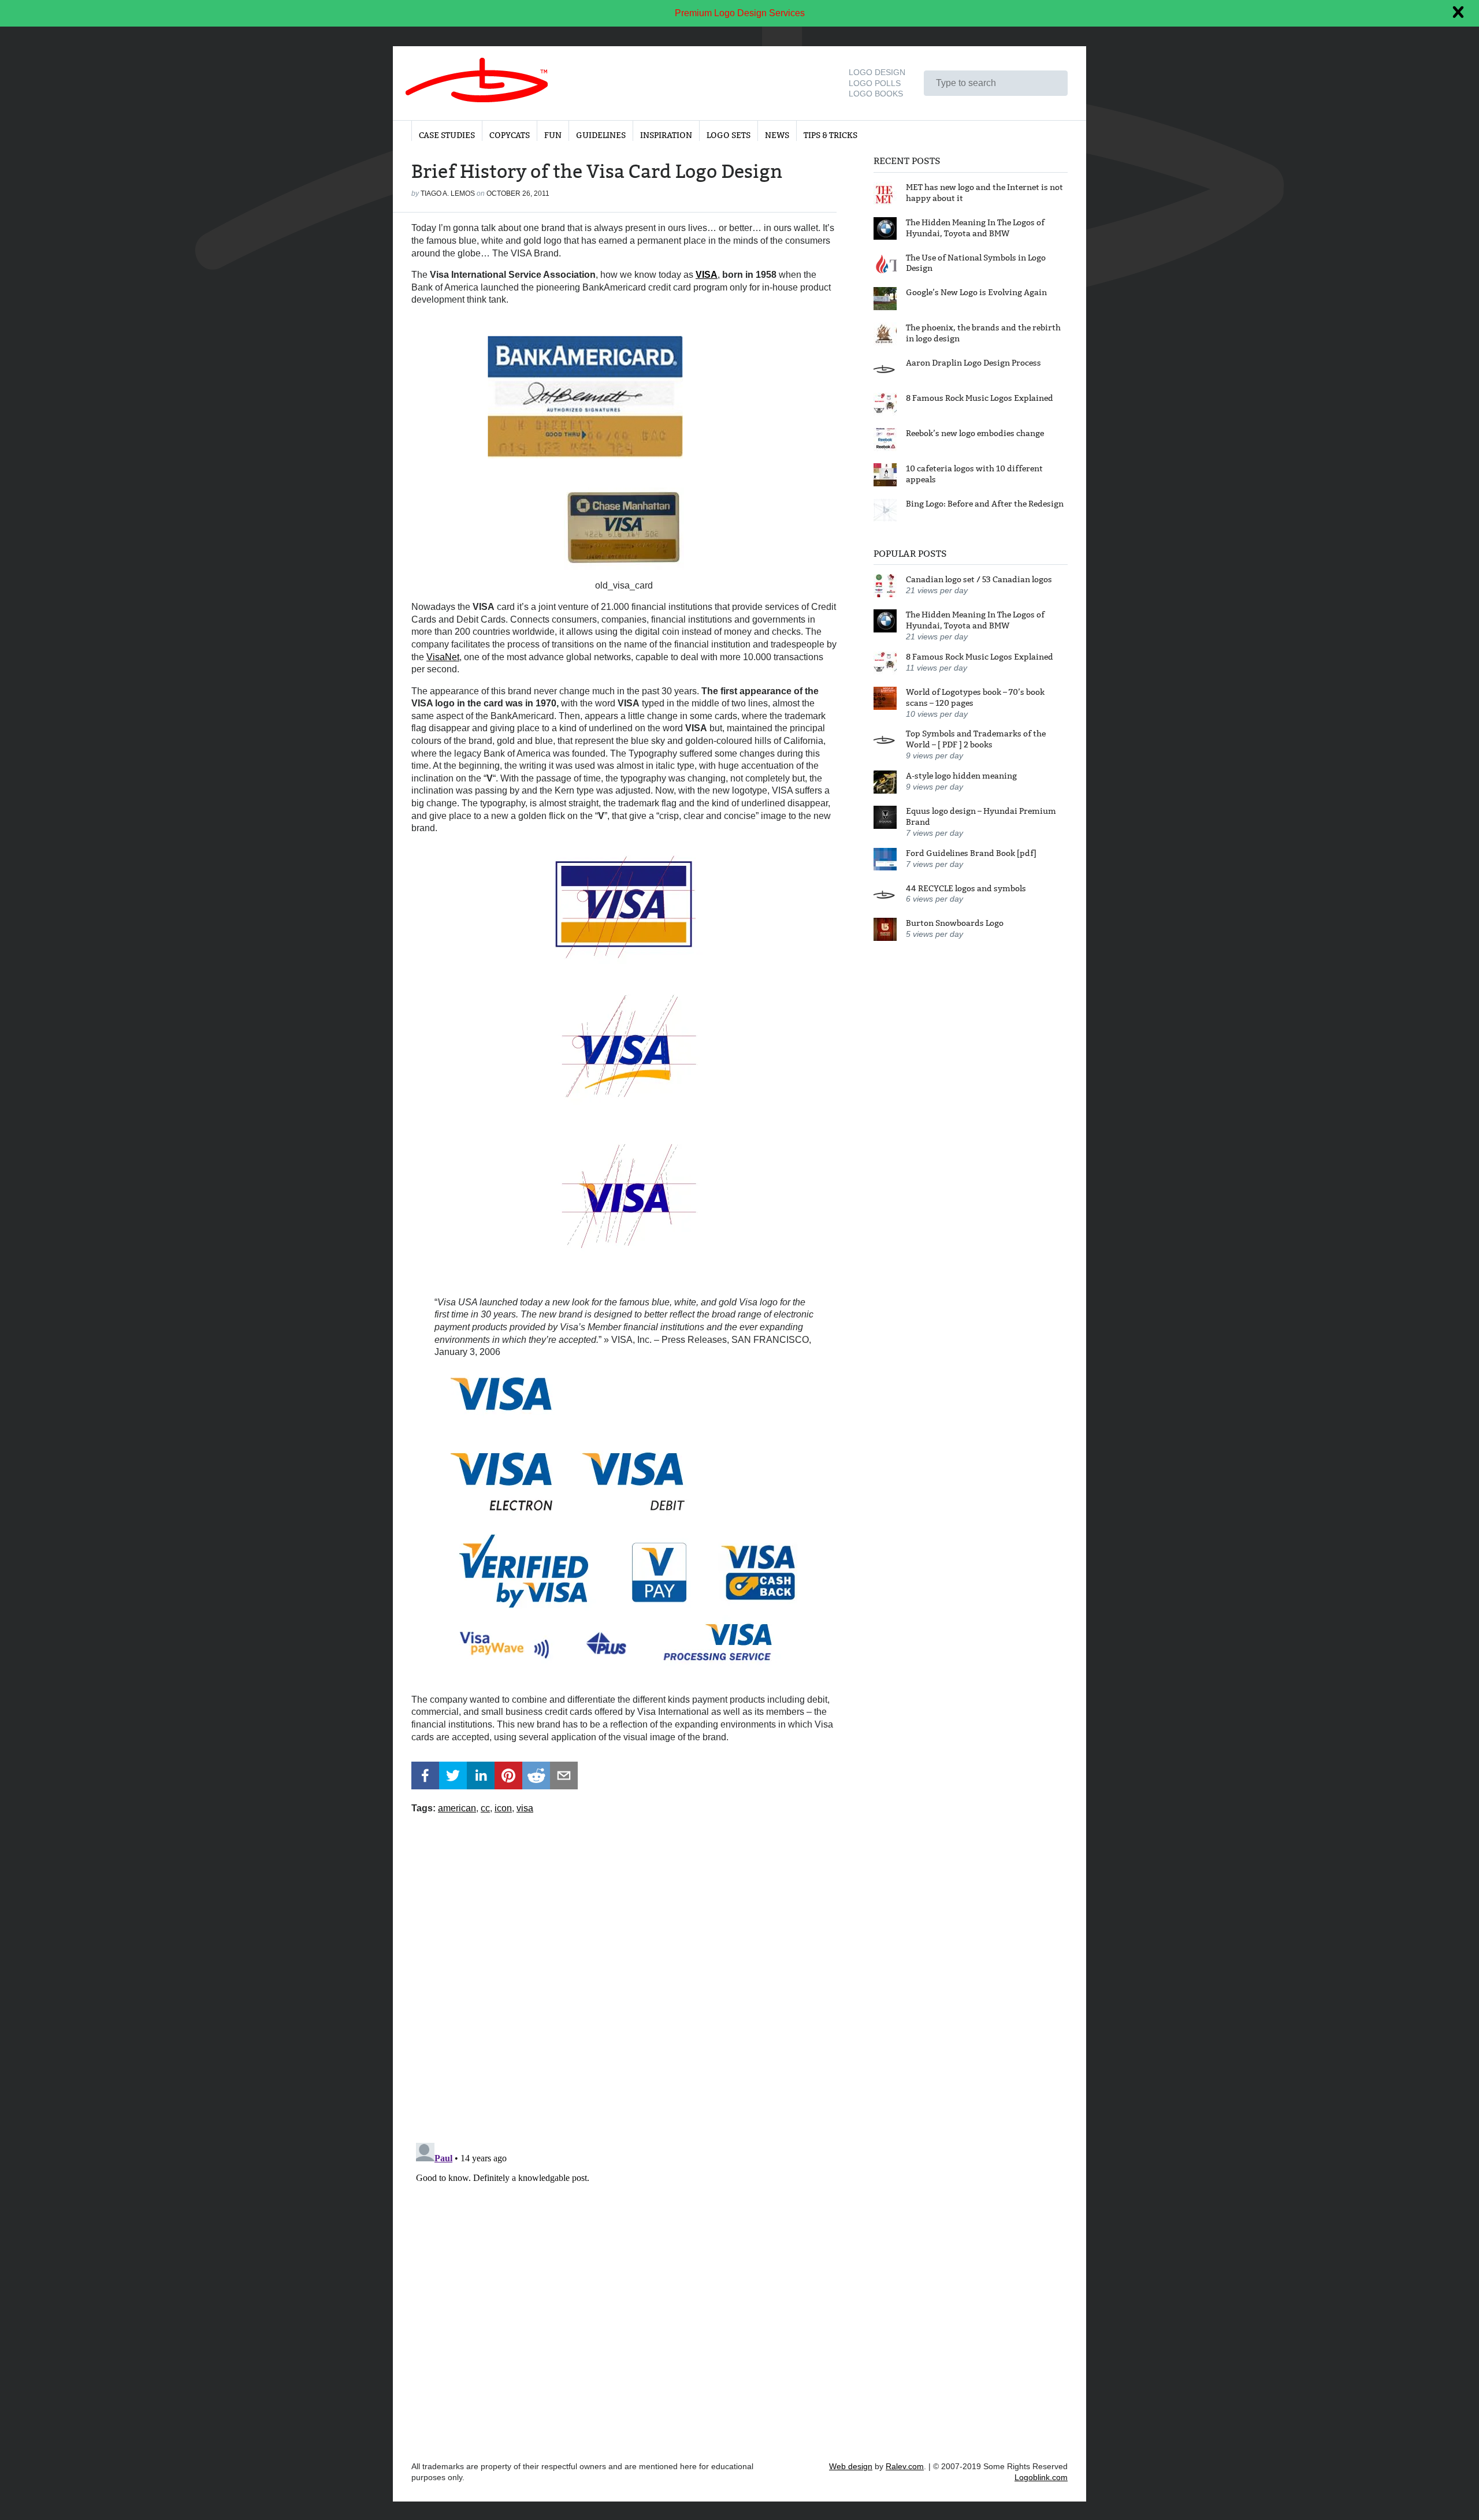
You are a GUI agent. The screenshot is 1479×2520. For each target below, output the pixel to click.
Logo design (877, 72)
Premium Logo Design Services (740, 13)
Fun (553, 135)
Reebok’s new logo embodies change (975, 433)
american (457, 1808)
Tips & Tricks (830, 135)
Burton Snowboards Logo (955, 923)
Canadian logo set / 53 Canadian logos (979, 579)
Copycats (510, 135)
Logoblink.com (1041, 2477)
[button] (425, 1775)
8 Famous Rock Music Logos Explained (980, 398)
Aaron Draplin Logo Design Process (973, 363)
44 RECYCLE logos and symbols (966, 888)
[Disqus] (624, 1971)
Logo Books (876, 94)
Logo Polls (875, 83)
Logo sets (729, 135)
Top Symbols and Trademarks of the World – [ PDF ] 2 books (976, 739)
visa (525, 1808)
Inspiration (666, 135)
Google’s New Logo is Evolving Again (976, 292)
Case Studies (447, 135)
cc (485, 1808)
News (777, 135)
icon (503, 1808)
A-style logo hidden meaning (961, 776)
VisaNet (443, 657)
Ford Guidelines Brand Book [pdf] (971, 853)
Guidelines (601, 135)
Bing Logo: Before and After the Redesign (985, 504)
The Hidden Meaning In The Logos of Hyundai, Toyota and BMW (975, 227)
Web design (851, 2466)
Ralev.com (905, 2466)
